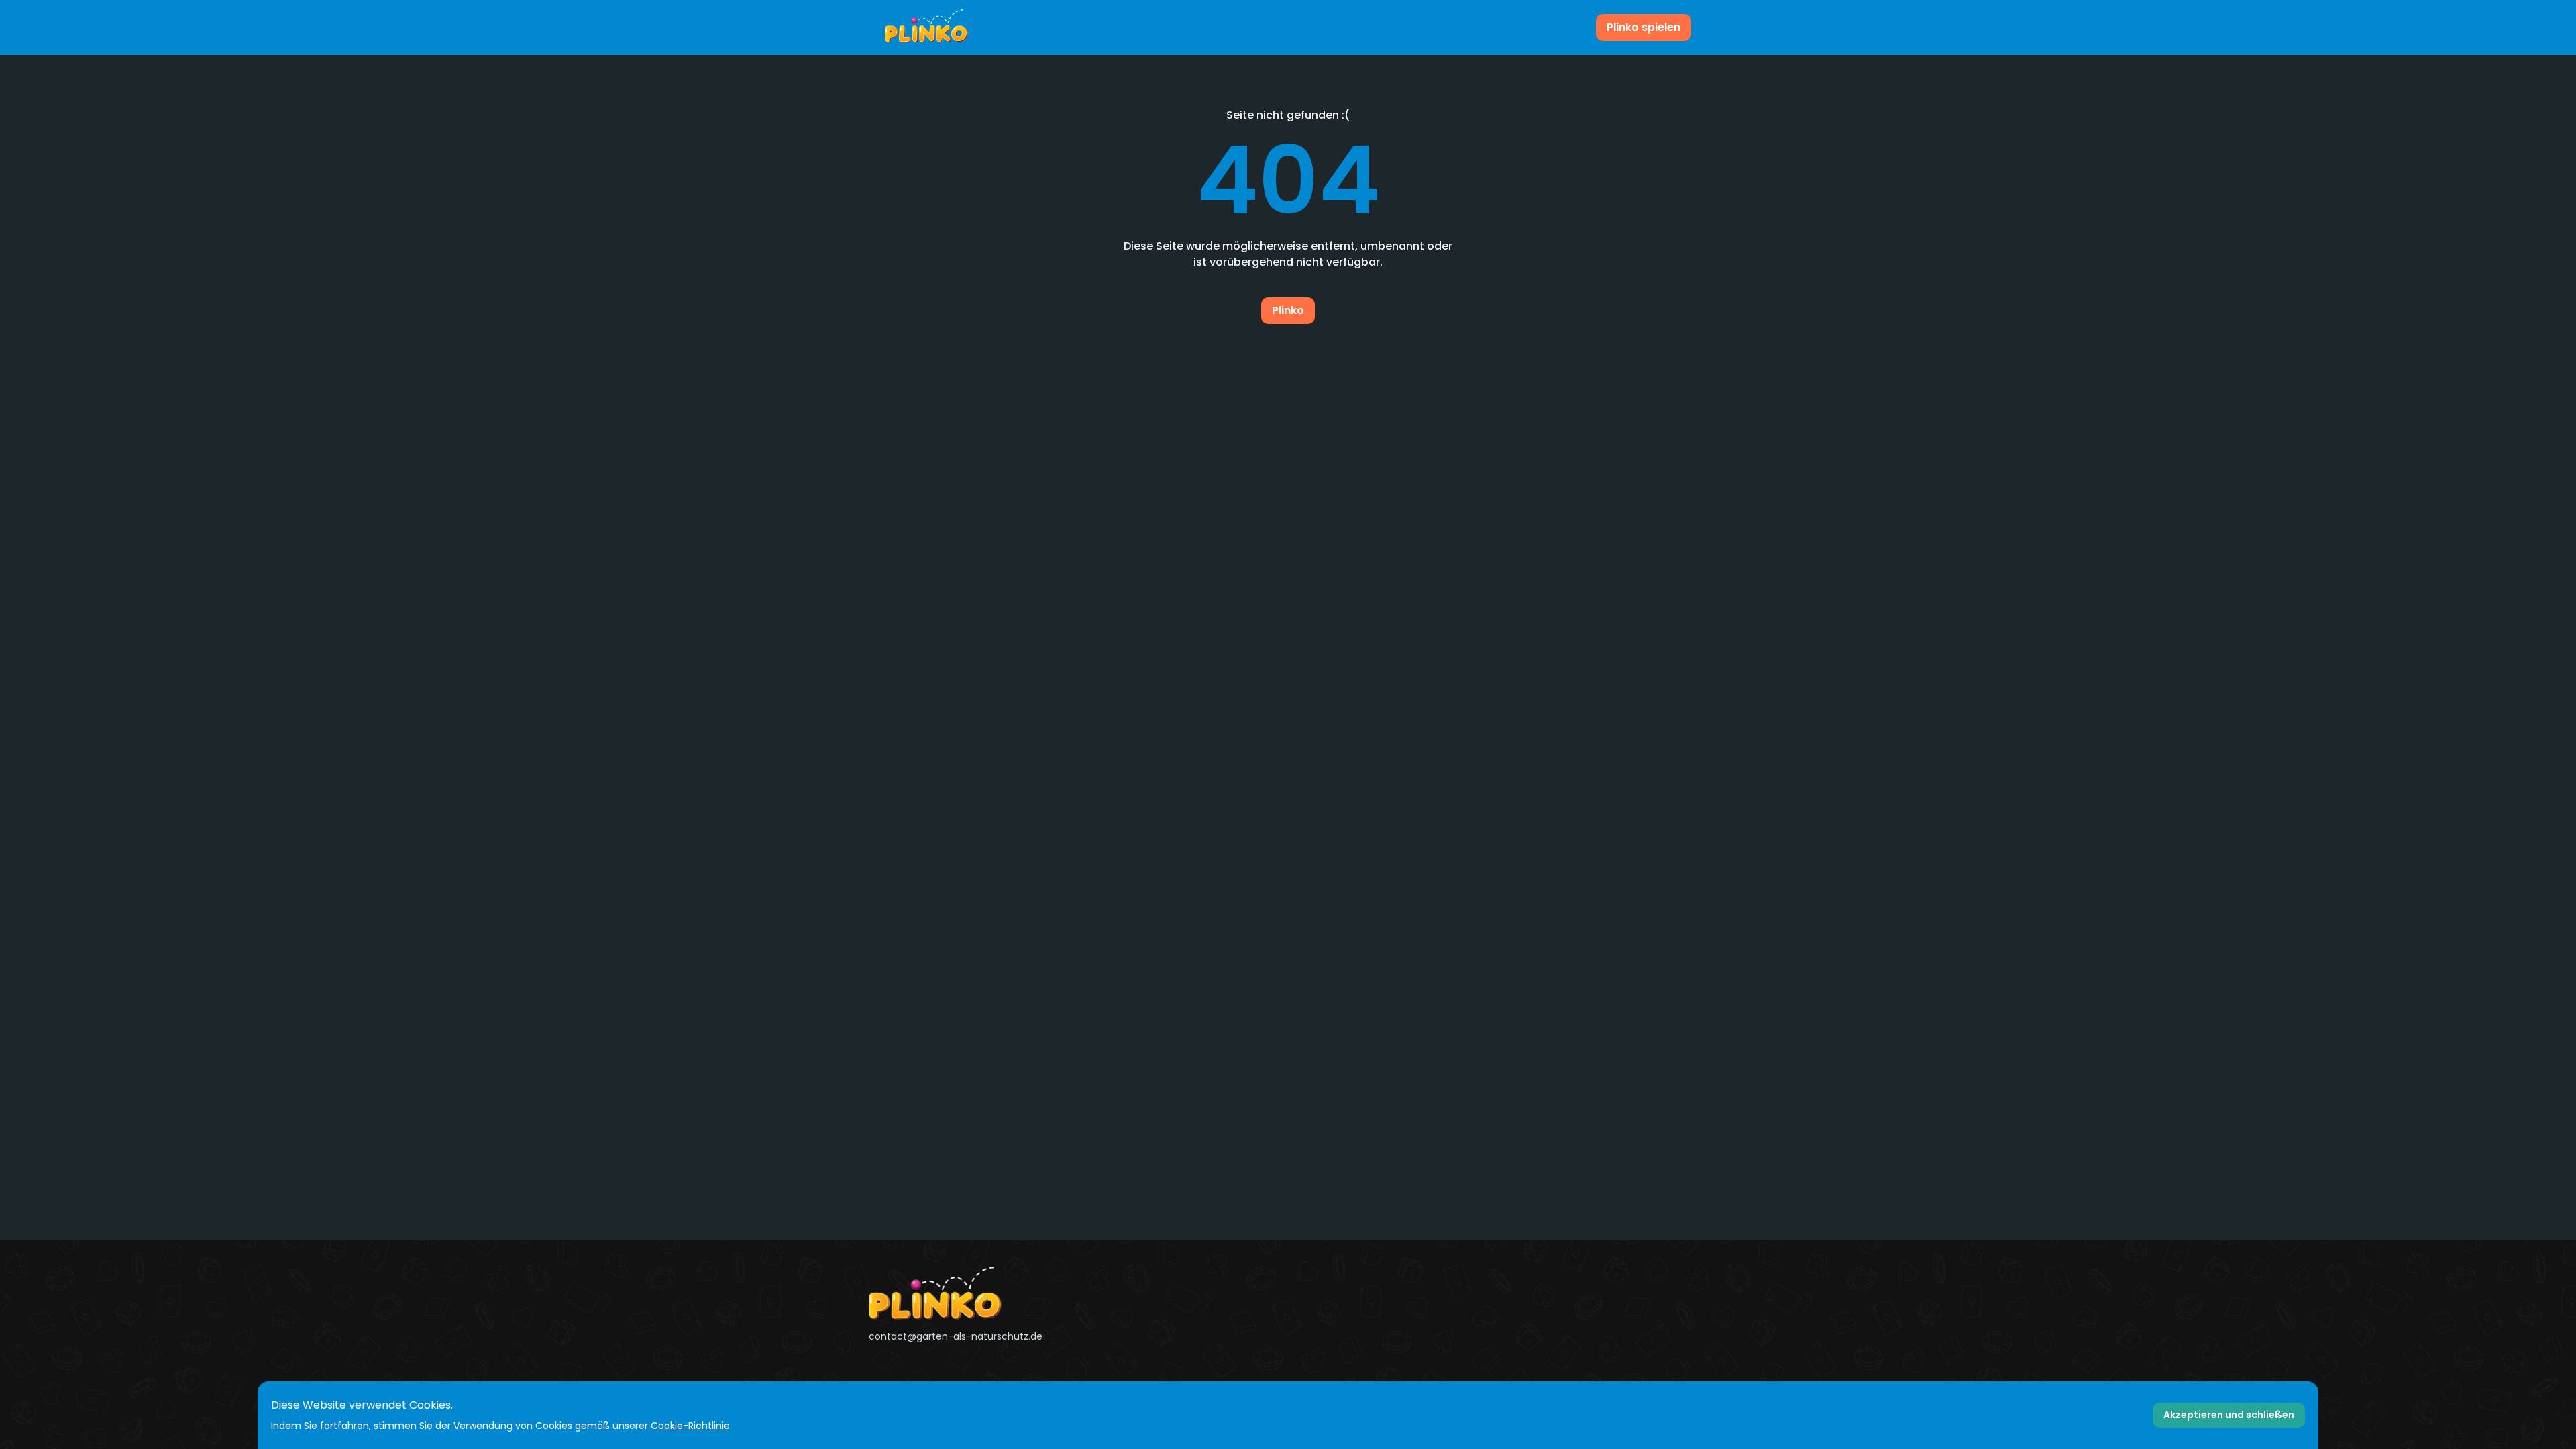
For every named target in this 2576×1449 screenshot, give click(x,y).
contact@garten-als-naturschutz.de (956, 1336)
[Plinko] (1002, 1293)
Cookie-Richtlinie (690, 1426)
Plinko (1288, 310)
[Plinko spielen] (926, 28)
